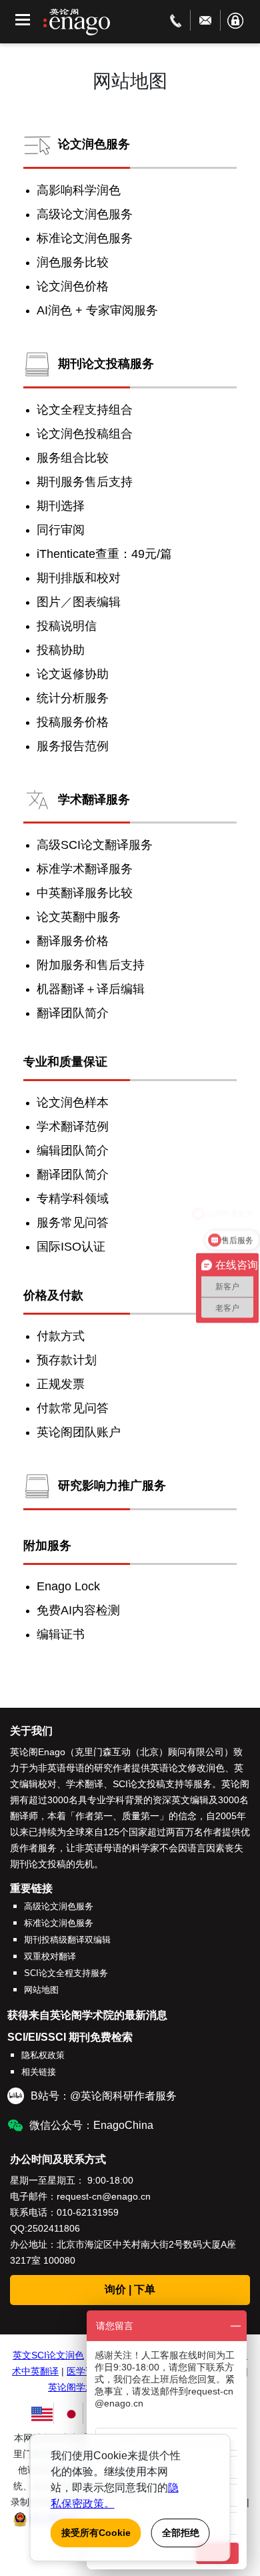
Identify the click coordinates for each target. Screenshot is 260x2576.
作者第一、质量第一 (117, 1816)
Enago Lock (68, 1586)
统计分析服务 (73, 698)
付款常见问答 (73, 1408)
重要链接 (31, 1888)
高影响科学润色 (79, 190)
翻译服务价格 (73, 941)
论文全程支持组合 (85, 410)
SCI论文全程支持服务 (66, 1973)
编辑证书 (61, 1634)
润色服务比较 (73, 262)
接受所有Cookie (96, 2533)
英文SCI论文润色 (48, 2355)
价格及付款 (53, 1295)
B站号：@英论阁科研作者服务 (104, 2096)
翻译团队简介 (73, 1013)
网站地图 (41, 1990)
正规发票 (61, 1384)
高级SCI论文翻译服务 (95, 845)
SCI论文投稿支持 (148, 1784)
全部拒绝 (181, 2533)
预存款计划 (67, 1360)
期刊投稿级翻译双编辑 (67, 1940)
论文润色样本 (73, 1102)
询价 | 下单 (130, 2289)
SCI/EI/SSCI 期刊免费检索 (70, 2037)
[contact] (176, 20)
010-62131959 (88, 2212)
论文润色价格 (73, 286)
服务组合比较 (73, 458)
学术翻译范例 (73, 1126)
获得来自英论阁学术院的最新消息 (87, 2015)
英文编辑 (190, 1800)
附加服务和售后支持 (91, 965)
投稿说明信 (67, 626)
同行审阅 (61, 530)
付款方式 (61, 1336)
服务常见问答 (73, 1223)
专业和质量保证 (65, 1062)
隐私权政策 (43, 2055)
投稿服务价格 (73, 722)
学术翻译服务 (94, 799)
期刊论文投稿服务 (106, 364)
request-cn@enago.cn (104, 2196)
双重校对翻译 (50, 1956)
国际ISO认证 (71, 1247)
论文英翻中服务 (79, 917)
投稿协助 (61, 650)
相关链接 (39, 2072)
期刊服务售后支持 (85, 482)
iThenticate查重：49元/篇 (104, 554)
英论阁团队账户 (79, 1432)
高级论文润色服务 (85, 214)
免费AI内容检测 (78, 1610)
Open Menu (23, 20)
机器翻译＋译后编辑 (91, 989)
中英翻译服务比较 (85, 893)
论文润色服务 (94, 144)
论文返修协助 (73, 674)
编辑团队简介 (73, 1151)
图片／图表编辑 (79, 602)
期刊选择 (61, 506)
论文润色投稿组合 (85, 434)
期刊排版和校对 (79, 578)
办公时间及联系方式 (58, 2159)
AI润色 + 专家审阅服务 (97, 310)
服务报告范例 (73, 746)
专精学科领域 (73, 1199)
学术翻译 (85, 1784)
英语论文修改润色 (187, 1768)
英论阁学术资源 (81, 2387)
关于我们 (31, 1731)
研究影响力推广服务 (112, 1486)
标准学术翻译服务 (85, 869)
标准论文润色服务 (85, 238)
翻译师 (24, 1816)
